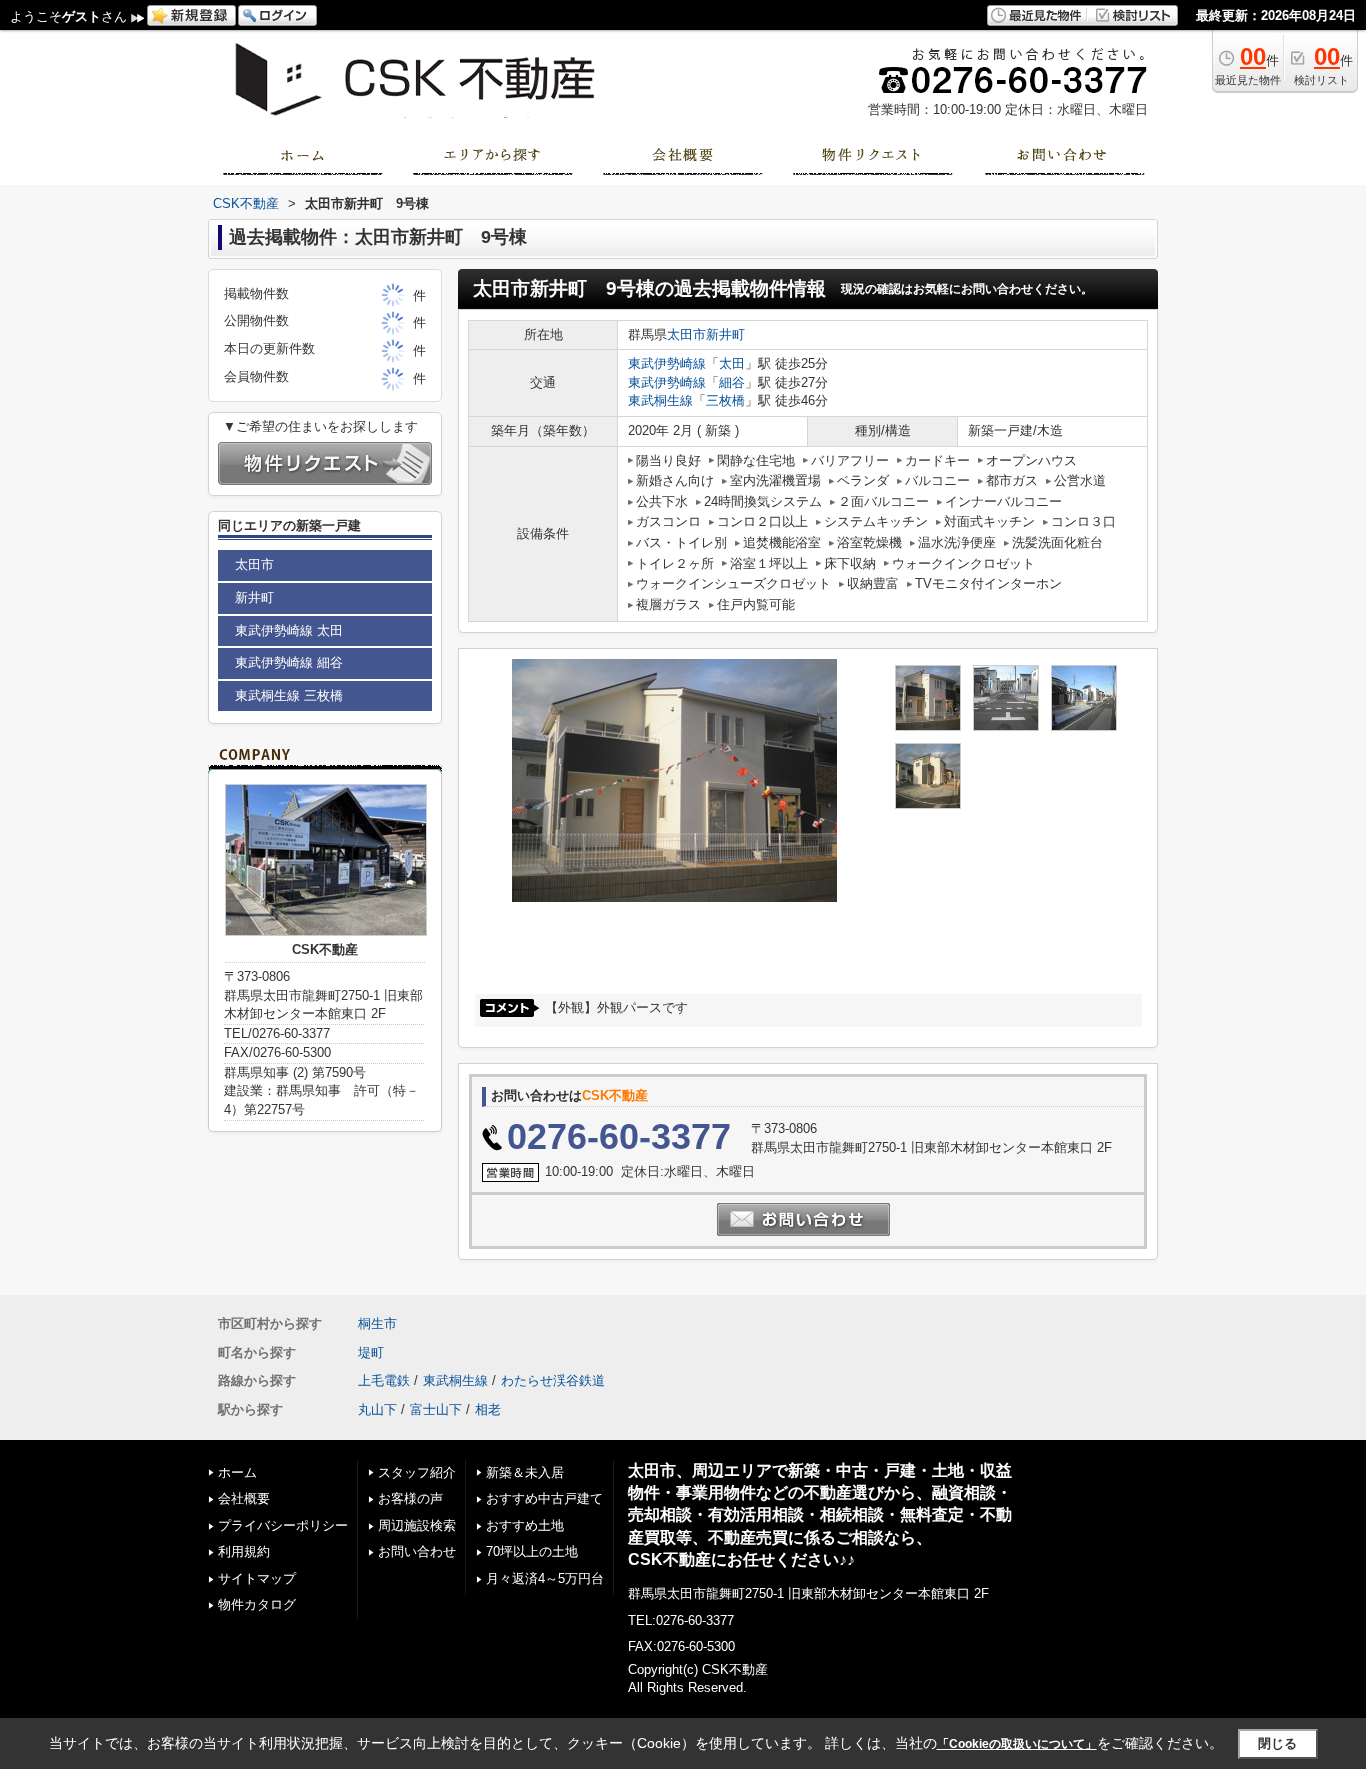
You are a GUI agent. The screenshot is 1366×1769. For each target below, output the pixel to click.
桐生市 (377, 1323)
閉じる (1277, 1743)
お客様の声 (410, 1498)
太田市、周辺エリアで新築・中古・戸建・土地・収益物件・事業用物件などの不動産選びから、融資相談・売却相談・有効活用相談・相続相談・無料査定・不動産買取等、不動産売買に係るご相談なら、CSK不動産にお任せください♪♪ (820, 1515)
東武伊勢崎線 (667, 363)
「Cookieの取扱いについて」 (1017, 1744)
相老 (488, 1409)
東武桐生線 (660, 400)
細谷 (732, 382)
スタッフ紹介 (417, 1472)
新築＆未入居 (525, 1472)
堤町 (371, 1352)
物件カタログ (257, 1604)
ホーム (237, 1472)
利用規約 (244, 1551)
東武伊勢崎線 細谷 (289, 662)
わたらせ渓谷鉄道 (553, 1380)
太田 (732, 363)
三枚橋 (725, 400)
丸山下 (377, 1409)
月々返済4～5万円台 (545, 1578)
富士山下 (436, 1409)
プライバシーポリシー (283, 1525)
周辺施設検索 (417, 1525)
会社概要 (244, 1498)
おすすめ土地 (525, 1525)
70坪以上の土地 (532, 1551)
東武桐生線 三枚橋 (289, 695)
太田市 (686, 334)
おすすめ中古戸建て (544, 1498)
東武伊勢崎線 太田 (289, 630)
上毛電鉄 (384, 1380)
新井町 (725, 334)
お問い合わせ (417, 1551)
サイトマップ (257, 1578)
